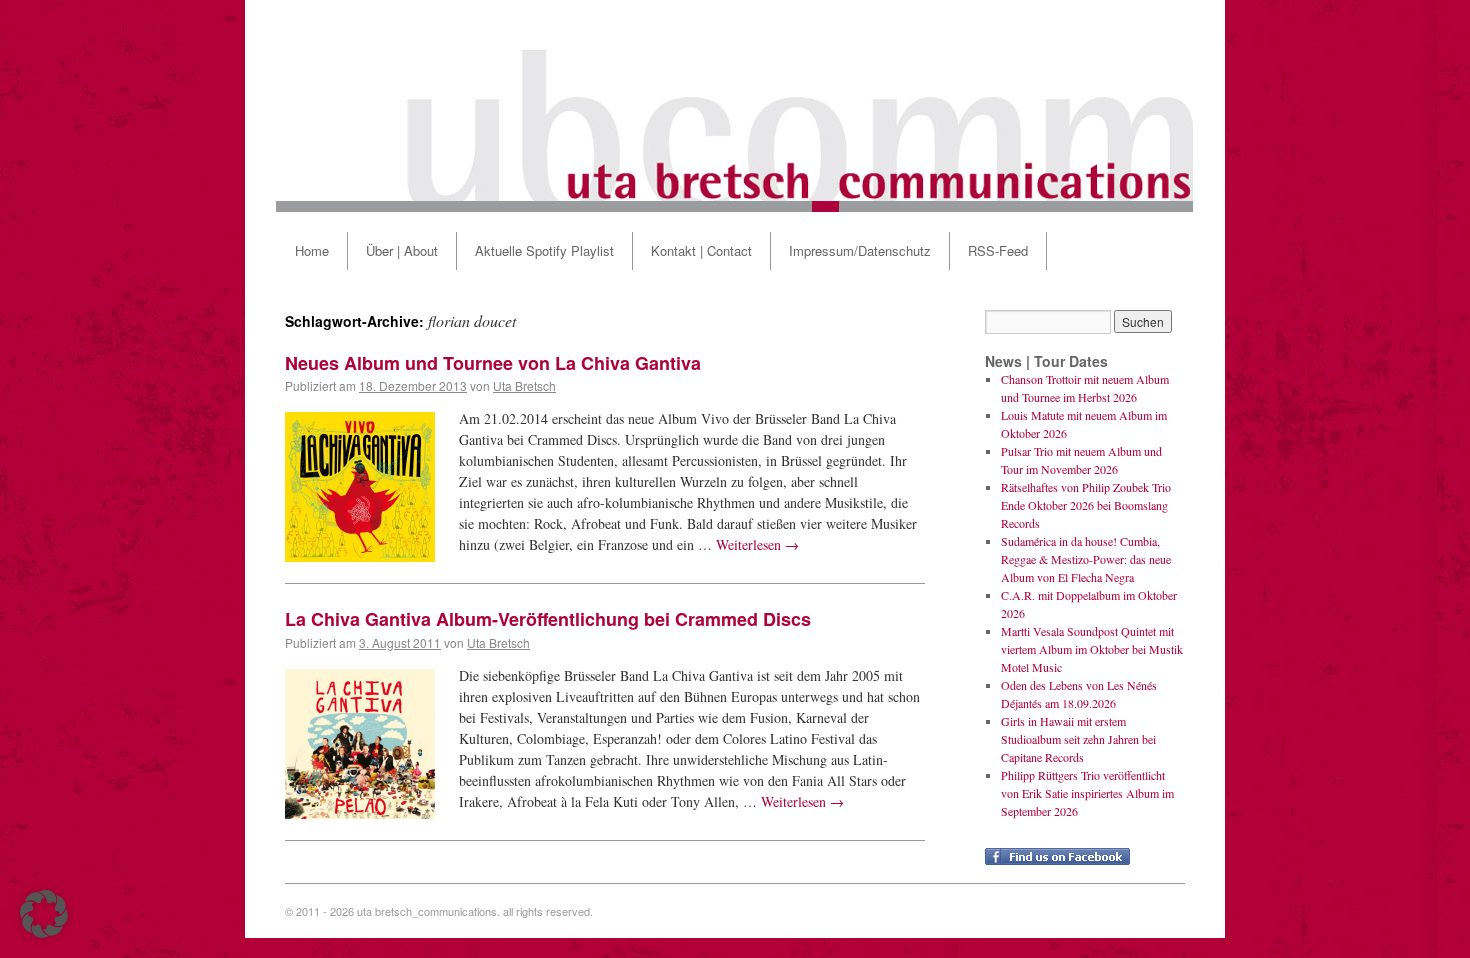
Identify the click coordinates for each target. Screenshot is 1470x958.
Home (312, 250)
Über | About (402, 250)
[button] (44, 914)
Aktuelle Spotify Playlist (544, 250)
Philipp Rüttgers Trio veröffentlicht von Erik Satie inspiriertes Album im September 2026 (1087, 793)
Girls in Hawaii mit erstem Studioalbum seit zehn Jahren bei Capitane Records (1078, 739)
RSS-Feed (998, 250)
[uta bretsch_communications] (735, 106)
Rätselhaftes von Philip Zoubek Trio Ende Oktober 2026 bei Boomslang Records (1086, 505)
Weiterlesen (757, 544)
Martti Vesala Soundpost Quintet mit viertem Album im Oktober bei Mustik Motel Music (1092, 649)
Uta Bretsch (524, 385)
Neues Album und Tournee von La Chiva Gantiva (493, 363)
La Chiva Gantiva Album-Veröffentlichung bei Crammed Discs (548, 619)
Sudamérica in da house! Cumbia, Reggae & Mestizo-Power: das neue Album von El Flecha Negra (1086, 559)
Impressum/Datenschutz (860, 250)
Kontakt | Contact (701, 250)
